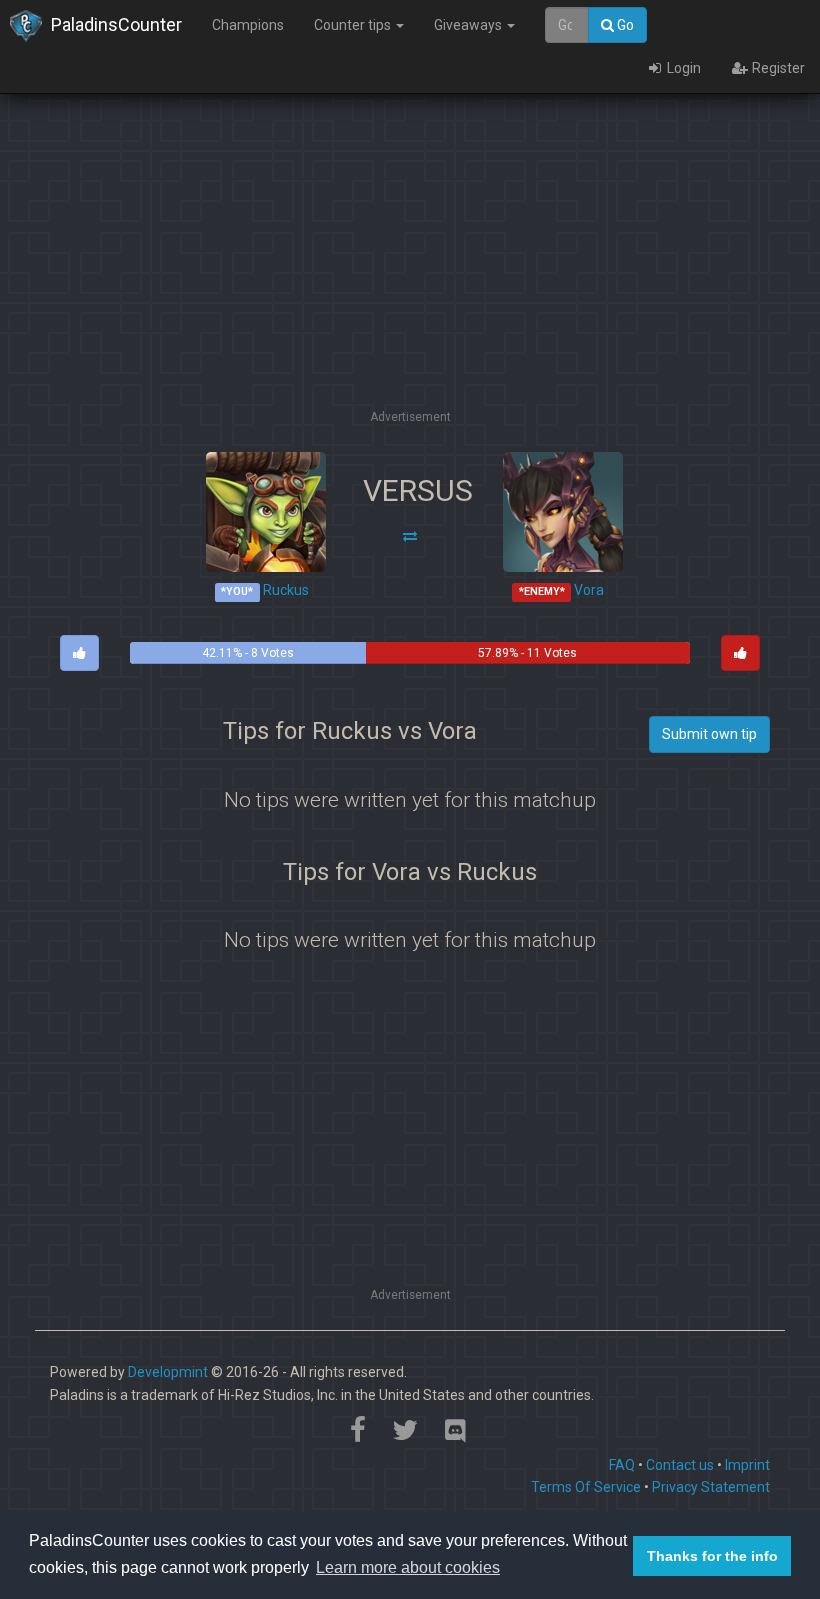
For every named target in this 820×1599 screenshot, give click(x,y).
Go (624, 25)
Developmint (168, 1372)
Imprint (747, 1465)
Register (777, 68)
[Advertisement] (424, 265)
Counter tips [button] (354, 25)
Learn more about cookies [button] (408, 1567)
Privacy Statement (711, 1487)
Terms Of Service (586, 1487)
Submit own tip (709, 734)
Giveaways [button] (469, 25)
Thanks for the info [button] (712, 1556)
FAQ (622, 1465)
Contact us (680, 1465)
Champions (248, 25)
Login (682, 68)
